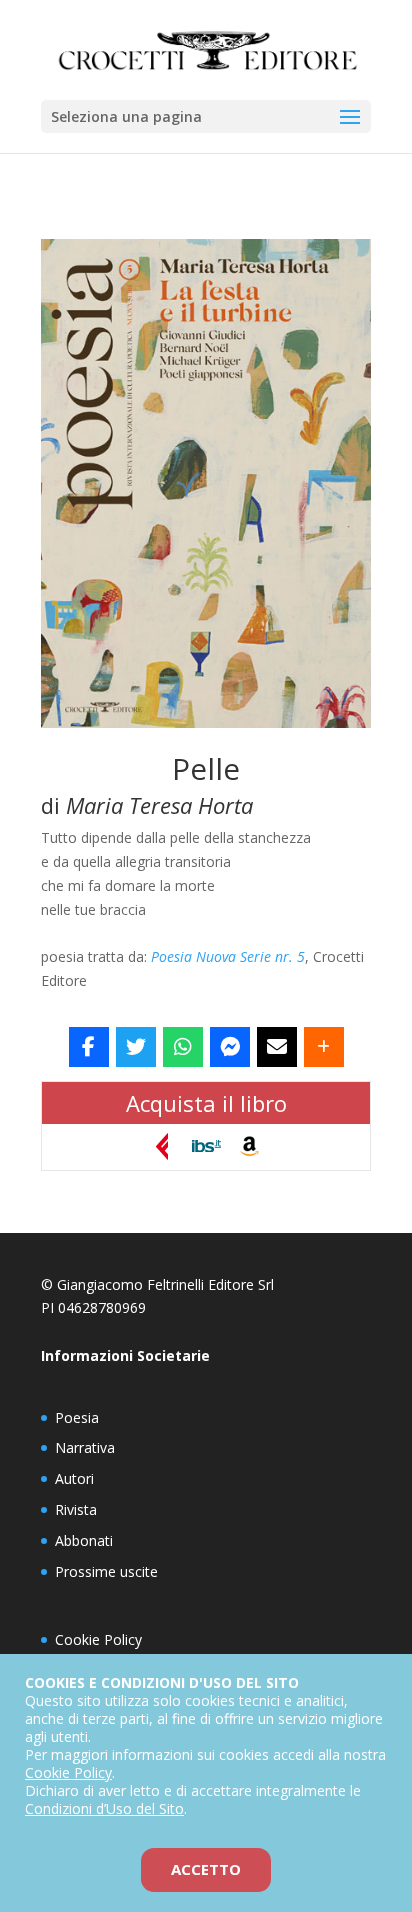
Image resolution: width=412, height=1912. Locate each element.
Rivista (76, 1509)
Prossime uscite (106, 1571)
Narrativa (85, 1447)
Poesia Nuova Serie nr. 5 (228, 956)
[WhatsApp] (183, 1047)
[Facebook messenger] (230, 1047)
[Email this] (277, 1047)
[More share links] (324, 1047)
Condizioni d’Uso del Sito (104, 1808)
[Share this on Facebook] (89, 1047)
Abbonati (84, 1540)
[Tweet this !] (136, 1047)
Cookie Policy (98, 1639)
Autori (74, 1478)
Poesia (77, 1417)
